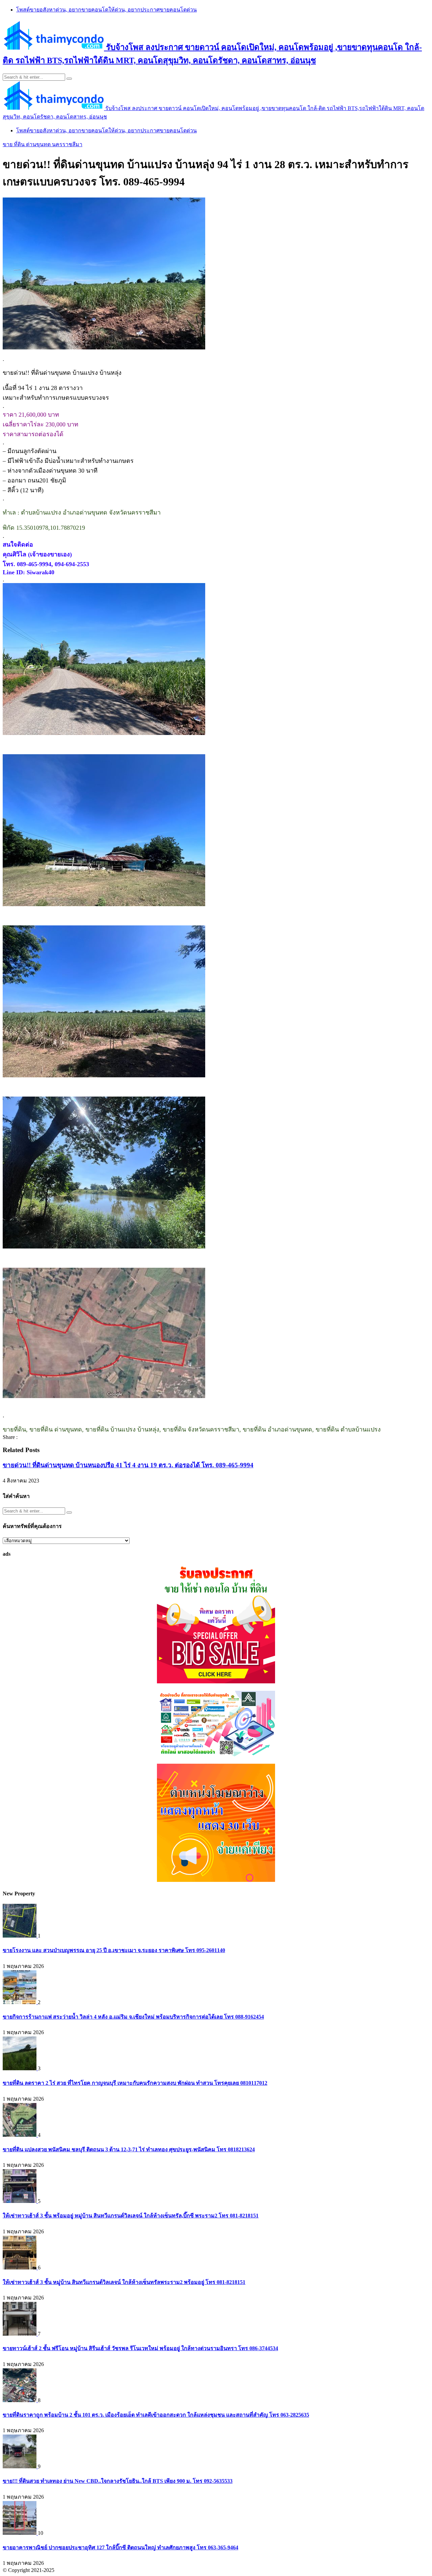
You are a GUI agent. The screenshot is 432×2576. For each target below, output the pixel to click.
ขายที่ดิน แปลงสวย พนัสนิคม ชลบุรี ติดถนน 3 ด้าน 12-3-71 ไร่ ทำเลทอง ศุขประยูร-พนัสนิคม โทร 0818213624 (129, 2149)
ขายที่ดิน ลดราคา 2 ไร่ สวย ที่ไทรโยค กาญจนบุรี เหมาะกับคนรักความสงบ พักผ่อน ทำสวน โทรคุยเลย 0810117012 (135, 2083)
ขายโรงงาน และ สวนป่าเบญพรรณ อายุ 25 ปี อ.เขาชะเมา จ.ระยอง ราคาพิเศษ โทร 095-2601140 (114, 1950)
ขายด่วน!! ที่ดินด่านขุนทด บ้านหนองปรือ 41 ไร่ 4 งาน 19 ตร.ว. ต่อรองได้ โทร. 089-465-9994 (128, 1465)
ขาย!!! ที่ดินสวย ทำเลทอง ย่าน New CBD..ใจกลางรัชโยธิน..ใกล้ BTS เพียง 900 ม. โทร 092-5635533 (118, 2481)
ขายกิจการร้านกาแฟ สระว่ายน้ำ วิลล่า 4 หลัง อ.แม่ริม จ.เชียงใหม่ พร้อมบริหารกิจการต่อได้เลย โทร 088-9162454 (133, 2017)
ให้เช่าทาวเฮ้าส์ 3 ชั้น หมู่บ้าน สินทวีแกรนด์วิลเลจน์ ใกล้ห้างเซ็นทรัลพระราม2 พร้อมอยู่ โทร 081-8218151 (124, 2282)
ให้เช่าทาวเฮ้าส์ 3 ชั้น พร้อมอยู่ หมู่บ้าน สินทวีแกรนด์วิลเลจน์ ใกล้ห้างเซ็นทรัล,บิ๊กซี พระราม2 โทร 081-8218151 (131, 2216)
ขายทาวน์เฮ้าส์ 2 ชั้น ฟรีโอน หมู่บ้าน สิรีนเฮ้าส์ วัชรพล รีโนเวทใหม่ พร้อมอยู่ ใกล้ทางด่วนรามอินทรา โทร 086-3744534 (140, 2348)
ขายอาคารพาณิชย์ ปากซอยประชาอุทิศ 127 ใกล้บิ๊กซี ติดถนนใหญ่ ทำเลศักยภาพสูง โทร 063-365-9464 (120, 2547)
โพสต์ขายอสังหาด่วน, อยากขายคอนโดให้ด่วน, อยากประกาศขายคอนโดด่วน (106, 10)
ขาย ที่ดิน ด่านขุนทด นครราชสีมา (43, 144)
